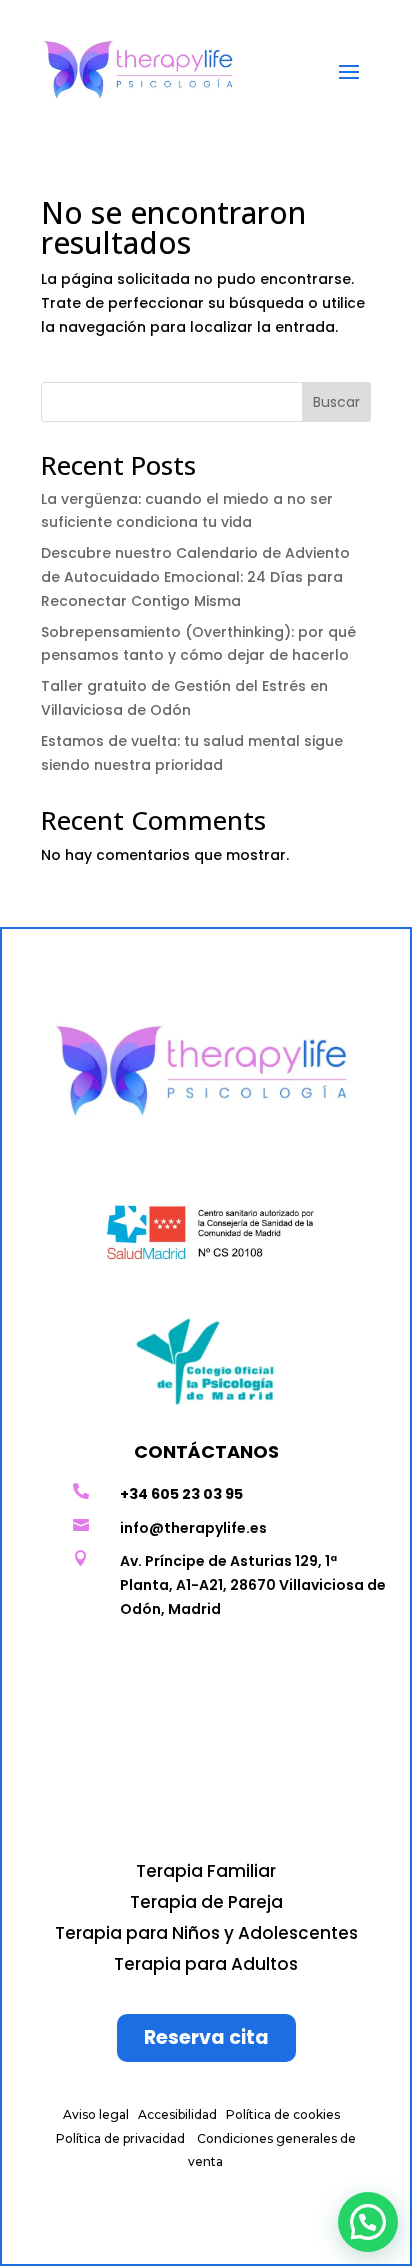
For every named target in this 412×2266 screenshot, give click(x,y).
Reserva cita (206, 2037)
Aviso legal (96, 2114)
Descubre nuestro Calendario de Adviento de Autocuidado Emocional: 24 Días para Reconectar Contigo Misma (195, 577)
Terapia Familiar (206, 1871)
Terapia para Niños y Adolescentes (206, 1933)
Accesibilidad (177, 2114)
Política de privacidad (120, 2138)
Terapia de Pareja (206, 1902)
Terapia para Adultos (206, 1964)
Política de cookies (283, 2114)
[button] (368, 2222)
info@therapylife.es (193, 1528)
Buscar (336, 402)
